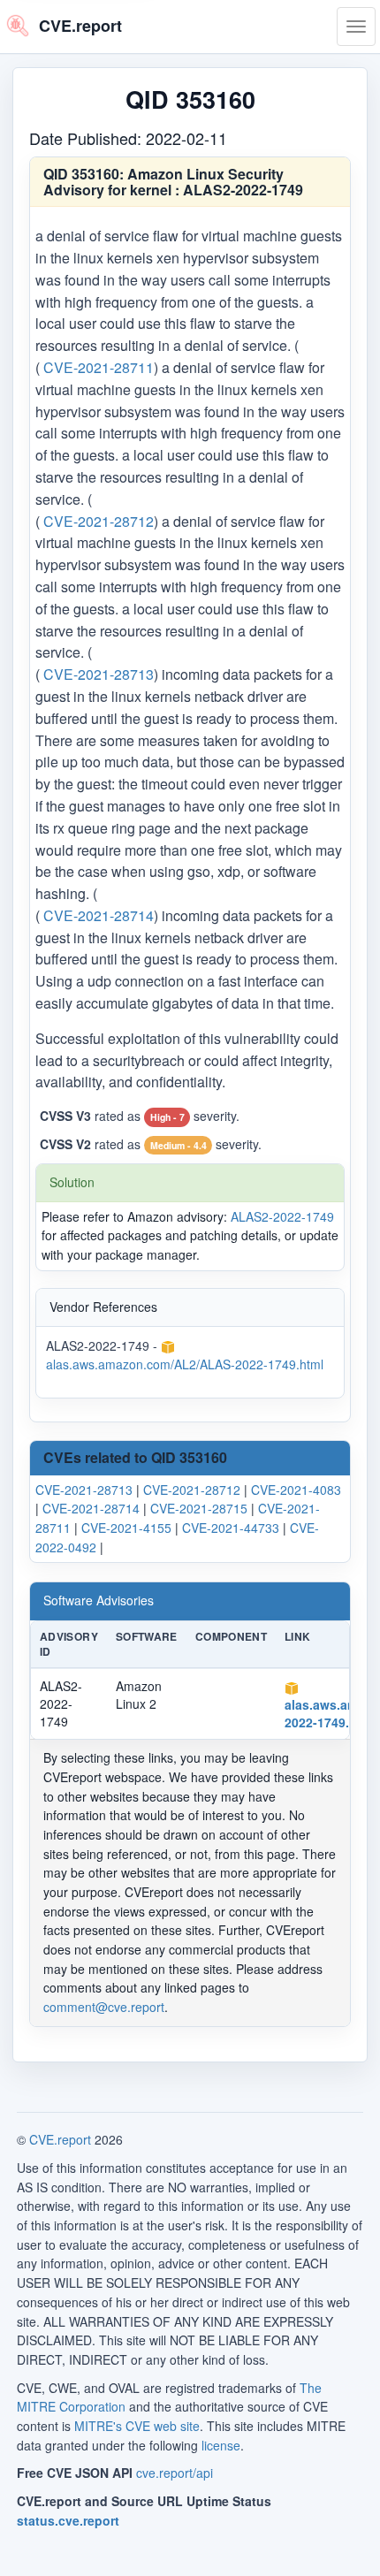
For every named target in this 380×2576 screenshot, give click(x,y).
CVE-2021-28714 (99, 915)
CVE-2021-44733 (231, 1528)
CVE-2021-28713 (99, 674)
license (221, 2445)
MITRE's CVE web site (137, 2426)
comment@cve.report (104, 2007)
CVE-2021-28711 (99, 367)
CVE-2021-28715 (199, 1508)
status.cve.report (68, 2520)
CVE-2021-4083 (296, 1490)
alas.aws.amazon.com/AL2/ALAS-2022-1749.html (185, 1365)
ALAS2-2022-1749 (282, 1216)
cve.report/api (175, 2473)
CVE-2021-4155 (126, 1528)
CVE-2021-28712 (99, 520)
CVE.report (60, 2139)
